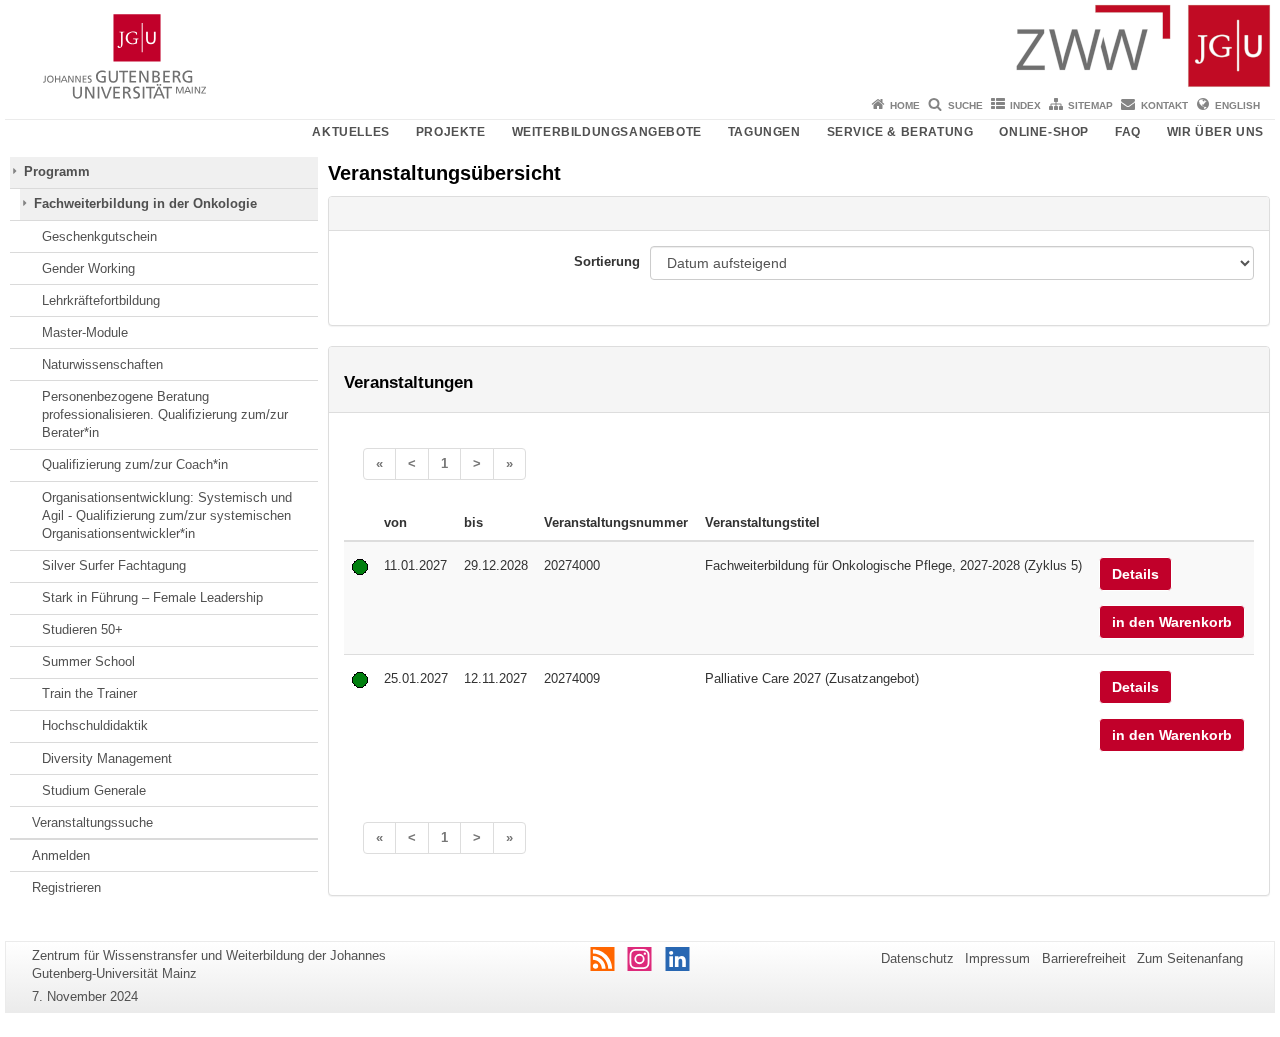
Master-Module (85, 332)
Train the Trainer (89, 693)
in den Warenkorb (1172, 622)
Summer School (88, 661)
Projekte (451, 132)
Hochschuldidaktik (95, 725)
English (1237, 105)
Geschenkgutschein (99, 236)
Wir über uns (1215, 132)
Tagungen (764, 132)
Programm (57, 171)
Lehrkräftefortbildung (101, 300)
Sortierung (607, 261)
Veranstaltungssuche (92, 822)
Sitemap (1090, 105)
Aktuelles (350, 132)
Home (905, 105)
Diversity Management (107, 758)
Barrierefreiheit (1084, 958)
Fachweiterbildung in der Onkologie (145, 203)
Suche (965, 105)
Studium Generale (94, 790)
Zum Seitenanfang (1190, 958)
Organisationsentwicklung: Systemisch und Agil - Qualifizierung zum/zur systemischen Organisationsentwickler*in (167, 516)
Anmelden (61, 855)
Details (1135, 574)
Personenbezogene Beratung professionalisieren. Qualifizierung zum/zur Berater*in (165, 415)
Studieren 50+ (82, 629)
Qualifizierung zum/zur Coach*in (135, 464)
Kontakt (1164, 105)
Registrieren (66, 887)
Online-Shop (1044, 132)
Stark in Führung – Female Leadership (152, 597)
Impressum (997, 958)
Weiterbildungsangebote (607, 132)
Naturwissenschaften (102, 364)
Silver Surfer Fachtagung (114, 565)
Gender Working (88, 268)
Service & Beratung (900, 132)
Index (1025, 105)
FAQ (1128, 132)
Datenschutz (917, 958)
